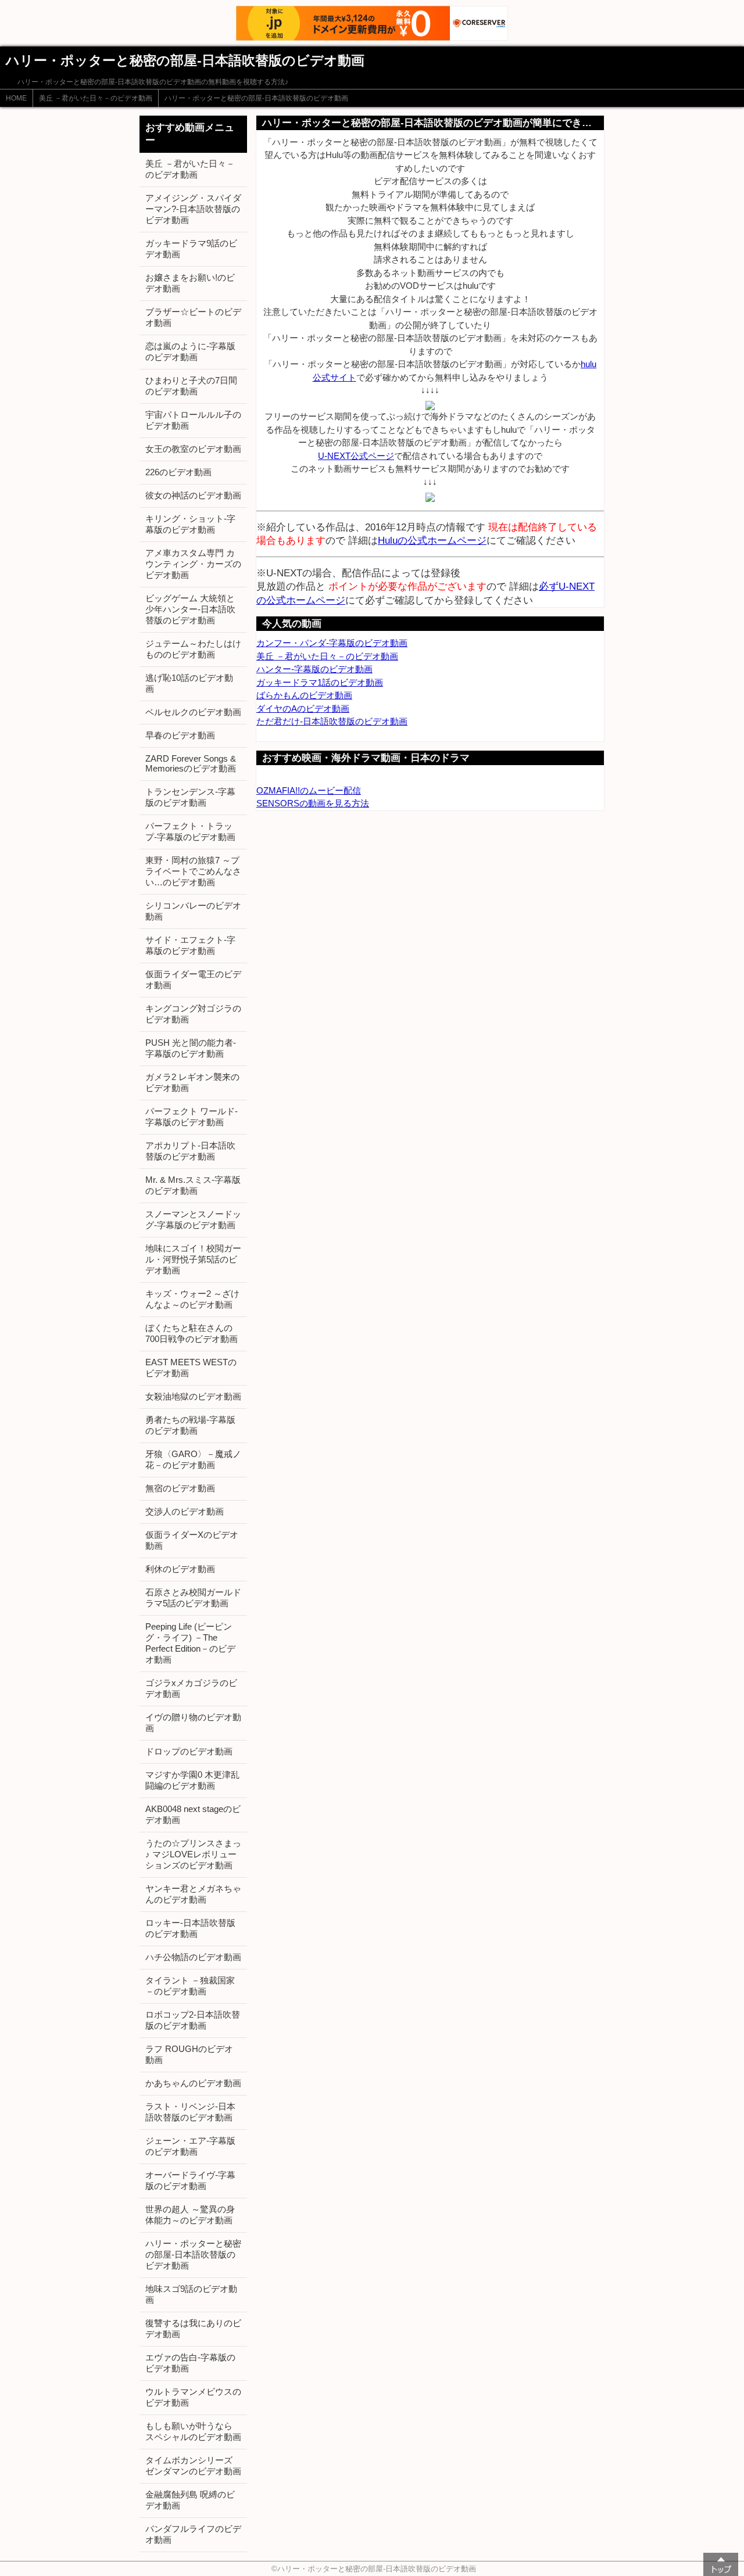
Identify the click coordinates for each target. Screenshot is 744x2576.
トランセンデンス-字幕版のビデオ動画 (190, 797)
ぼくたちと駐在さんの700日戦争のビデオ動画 (192, 1333)
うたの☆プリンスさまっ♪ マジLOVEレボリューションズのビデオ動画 (193, 1854)
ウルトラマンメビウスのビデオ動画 (193, 2397)
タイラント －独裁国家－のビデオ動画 (190, 1986)
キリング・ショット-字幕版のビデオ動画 (190, 524)
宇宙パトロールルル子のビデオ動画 (193, 420)
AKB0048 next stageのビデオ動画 (193, 1814)
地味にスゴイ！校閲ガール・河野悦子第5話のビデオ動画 (193, 1259)
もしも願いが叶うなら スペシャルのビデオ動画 (193, 2431)
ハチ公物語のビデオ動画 (193, 1957)
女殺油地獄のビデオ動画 (193, 1396)
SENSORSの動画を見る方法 (313, 803)
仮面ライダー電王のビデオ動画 (193, 980)
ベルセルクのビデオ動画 (193, 712)
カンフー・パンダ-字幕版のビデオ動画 (332, 643)
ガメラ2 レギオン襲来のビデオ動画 (192, 1082)
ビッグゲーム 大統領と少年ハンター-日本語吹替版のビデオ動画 (190, 609)
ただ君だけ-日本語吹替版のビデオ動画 (332, 721)
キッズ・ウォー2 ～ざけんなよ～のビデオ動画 (192, 1299)
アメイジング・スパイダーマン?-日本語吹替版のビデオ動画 (193, 209)
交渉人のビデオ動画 (185, 1511)
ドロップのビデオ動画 (189, 1751)
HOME (16, 98)
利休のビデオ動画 (180, 1569)
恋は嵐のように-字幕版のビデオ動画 (190, 351)
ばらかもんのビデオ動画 (304, 695)
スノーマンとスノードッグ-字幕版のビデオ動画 (193, 1219)
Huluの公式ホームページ (432, 540)
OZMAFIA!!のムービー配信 (309, 790)
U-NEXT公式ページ (356, 456)
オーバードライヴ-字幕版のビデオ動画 (190, 2180)
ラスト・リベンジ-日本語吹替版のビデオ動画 (190, 2112)
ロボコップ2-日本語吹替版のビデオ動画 (193, 2020)
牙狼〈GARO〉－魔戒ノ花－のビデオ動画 (193, 1459)
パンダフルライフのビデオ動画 (193, 2534)
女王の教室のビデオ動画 (193, 449)
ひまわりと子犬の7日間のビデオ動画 (191, 386)
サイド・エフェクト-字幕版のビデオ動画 (190, 945)
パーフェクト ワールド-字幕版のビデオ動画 (192, 1117)
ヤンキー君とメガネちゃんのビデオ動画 (193, 1894)
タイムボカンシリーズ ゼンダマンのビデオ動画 (193, 2466)
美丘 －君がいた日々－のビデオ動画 (96, 98)
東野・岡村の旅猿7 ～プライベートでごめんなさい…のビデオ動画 (193, 871)
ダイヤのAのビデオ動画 (303, 708)
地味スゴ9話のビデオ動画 (191, 2294)
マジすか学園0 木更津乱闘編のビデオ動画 (192, 1780)
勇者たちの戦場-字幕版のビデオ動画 (190, 1425)
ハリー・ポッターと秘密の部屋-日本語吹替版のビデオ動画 (256, 98)
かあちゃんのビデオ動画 (193, 2083)
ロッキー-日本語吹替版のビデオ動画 (190, 1928)
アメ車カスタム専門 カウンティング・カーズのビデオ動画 (193, 564)
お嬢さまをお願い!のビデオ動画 (190, 283)
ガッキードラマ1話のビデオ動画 (320, 682)
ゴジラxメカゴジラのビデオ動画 (191, 1688)
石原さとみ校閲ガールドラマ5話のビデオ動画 (193, 1598)
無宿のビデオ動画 (180, 1488)
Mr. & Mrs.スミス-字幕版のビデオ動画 (193, 1185)
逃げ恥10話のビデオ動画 (189, 683)
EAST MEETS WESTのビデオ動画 (191, 1368)
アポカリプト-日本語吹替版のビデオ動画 (190, 1151)
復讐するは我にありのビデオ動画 (193, 2329)
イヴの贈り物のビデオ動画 (193, 1723)
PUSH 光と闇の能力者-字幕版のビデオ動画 (191, 1048)
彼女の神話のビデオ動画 (193, 495)
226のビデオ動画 (178, 472)
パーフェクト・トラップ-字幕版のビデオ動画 (190, 831)
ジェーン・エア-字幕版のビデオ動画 (190, 2146)
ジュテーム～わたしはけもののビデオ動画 (193, 649)
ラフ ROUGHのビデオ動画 (189, 2054)
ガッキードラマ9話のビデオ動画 (191, 249)
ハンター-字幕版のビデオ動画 (314, 669)
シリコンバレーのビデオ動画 (193, 911)
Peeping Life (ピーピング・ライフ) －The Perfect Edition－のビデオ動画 (190, 1643)
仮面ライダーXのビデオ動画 (192, 1540)
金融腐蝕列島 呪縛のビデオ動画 (190, 2500)
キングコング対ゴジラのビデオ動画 (193, 1014)
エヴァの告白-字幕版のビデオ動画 (190, 2363)
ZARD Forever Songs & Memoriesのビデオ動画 (191, 763)
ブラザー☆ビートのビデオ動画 (193, 317)
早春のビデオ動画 (180, 735)
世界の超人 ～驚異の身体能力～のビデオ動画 (190, 2215)
